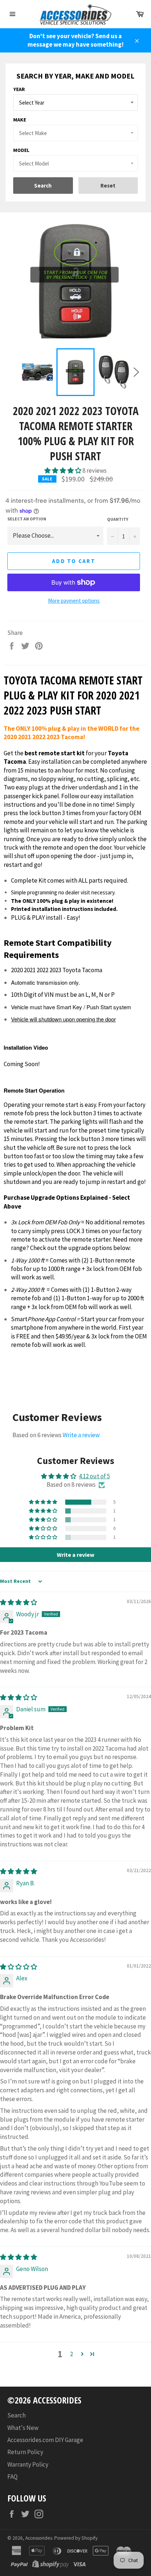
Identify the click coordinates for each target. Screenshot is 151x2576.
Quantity (118, 519)
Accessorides (39, 2538)
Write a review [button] (75, 1555)
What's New (23, 2428)
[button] (63, 470)
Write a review (81, 1435)
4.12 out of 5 (94, 1476)
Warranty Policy (28, 2464)
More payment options (74, 601)
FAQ (12, 2477)
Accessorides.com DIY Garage (45, 2440)
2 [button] (71, 2354)
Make (20, 120)
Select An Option (27, 519)
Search (16, 2415)
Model (21, 150)
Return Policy (25, 2452)
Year (19, 89)
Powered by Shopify (76, 2538)
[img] (19, 1602)
